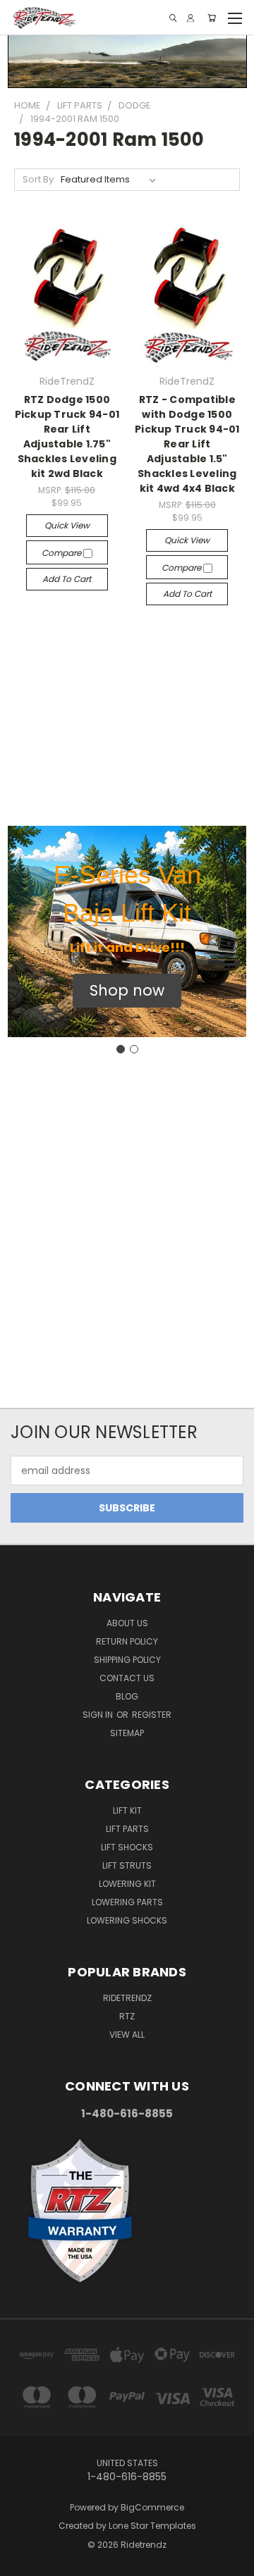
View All (127, 2035)
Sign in (99, 1715)
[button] (127, 991)
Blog (127, 1696)
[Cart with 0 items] (212, 18)
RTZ (127, 2016)
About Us (127, 1623)
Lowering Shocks (127, 1920)
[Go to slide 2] (134, 1049)
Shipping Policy (127, 1660)
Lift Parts (127, 1829)
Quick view (67, 525)
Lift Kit (127, 1810)
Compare (62, 553)
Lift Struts (127, 1865)
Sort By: (39, 179)
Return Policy (127, 1641)
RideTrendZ (127, 1998)
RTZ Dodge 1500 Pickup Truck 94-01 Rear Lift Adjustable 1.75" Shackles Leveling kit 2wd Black (67, 436)
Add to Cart (67, 579)
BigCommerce (152, 2507)
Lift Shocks (127, 1847)
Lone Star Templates (152, 2526)
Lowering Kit (127, 1884)
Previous (22, 2562)
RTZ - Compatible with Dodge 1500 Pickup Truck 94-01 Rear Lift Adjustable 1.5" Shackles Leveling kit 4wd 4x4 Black (187, 444)
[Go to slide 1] (121, 1049)
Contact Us (127, 1678)
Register (152, 1715)
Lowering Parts (127, 1902)
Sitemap (127, 1733)
